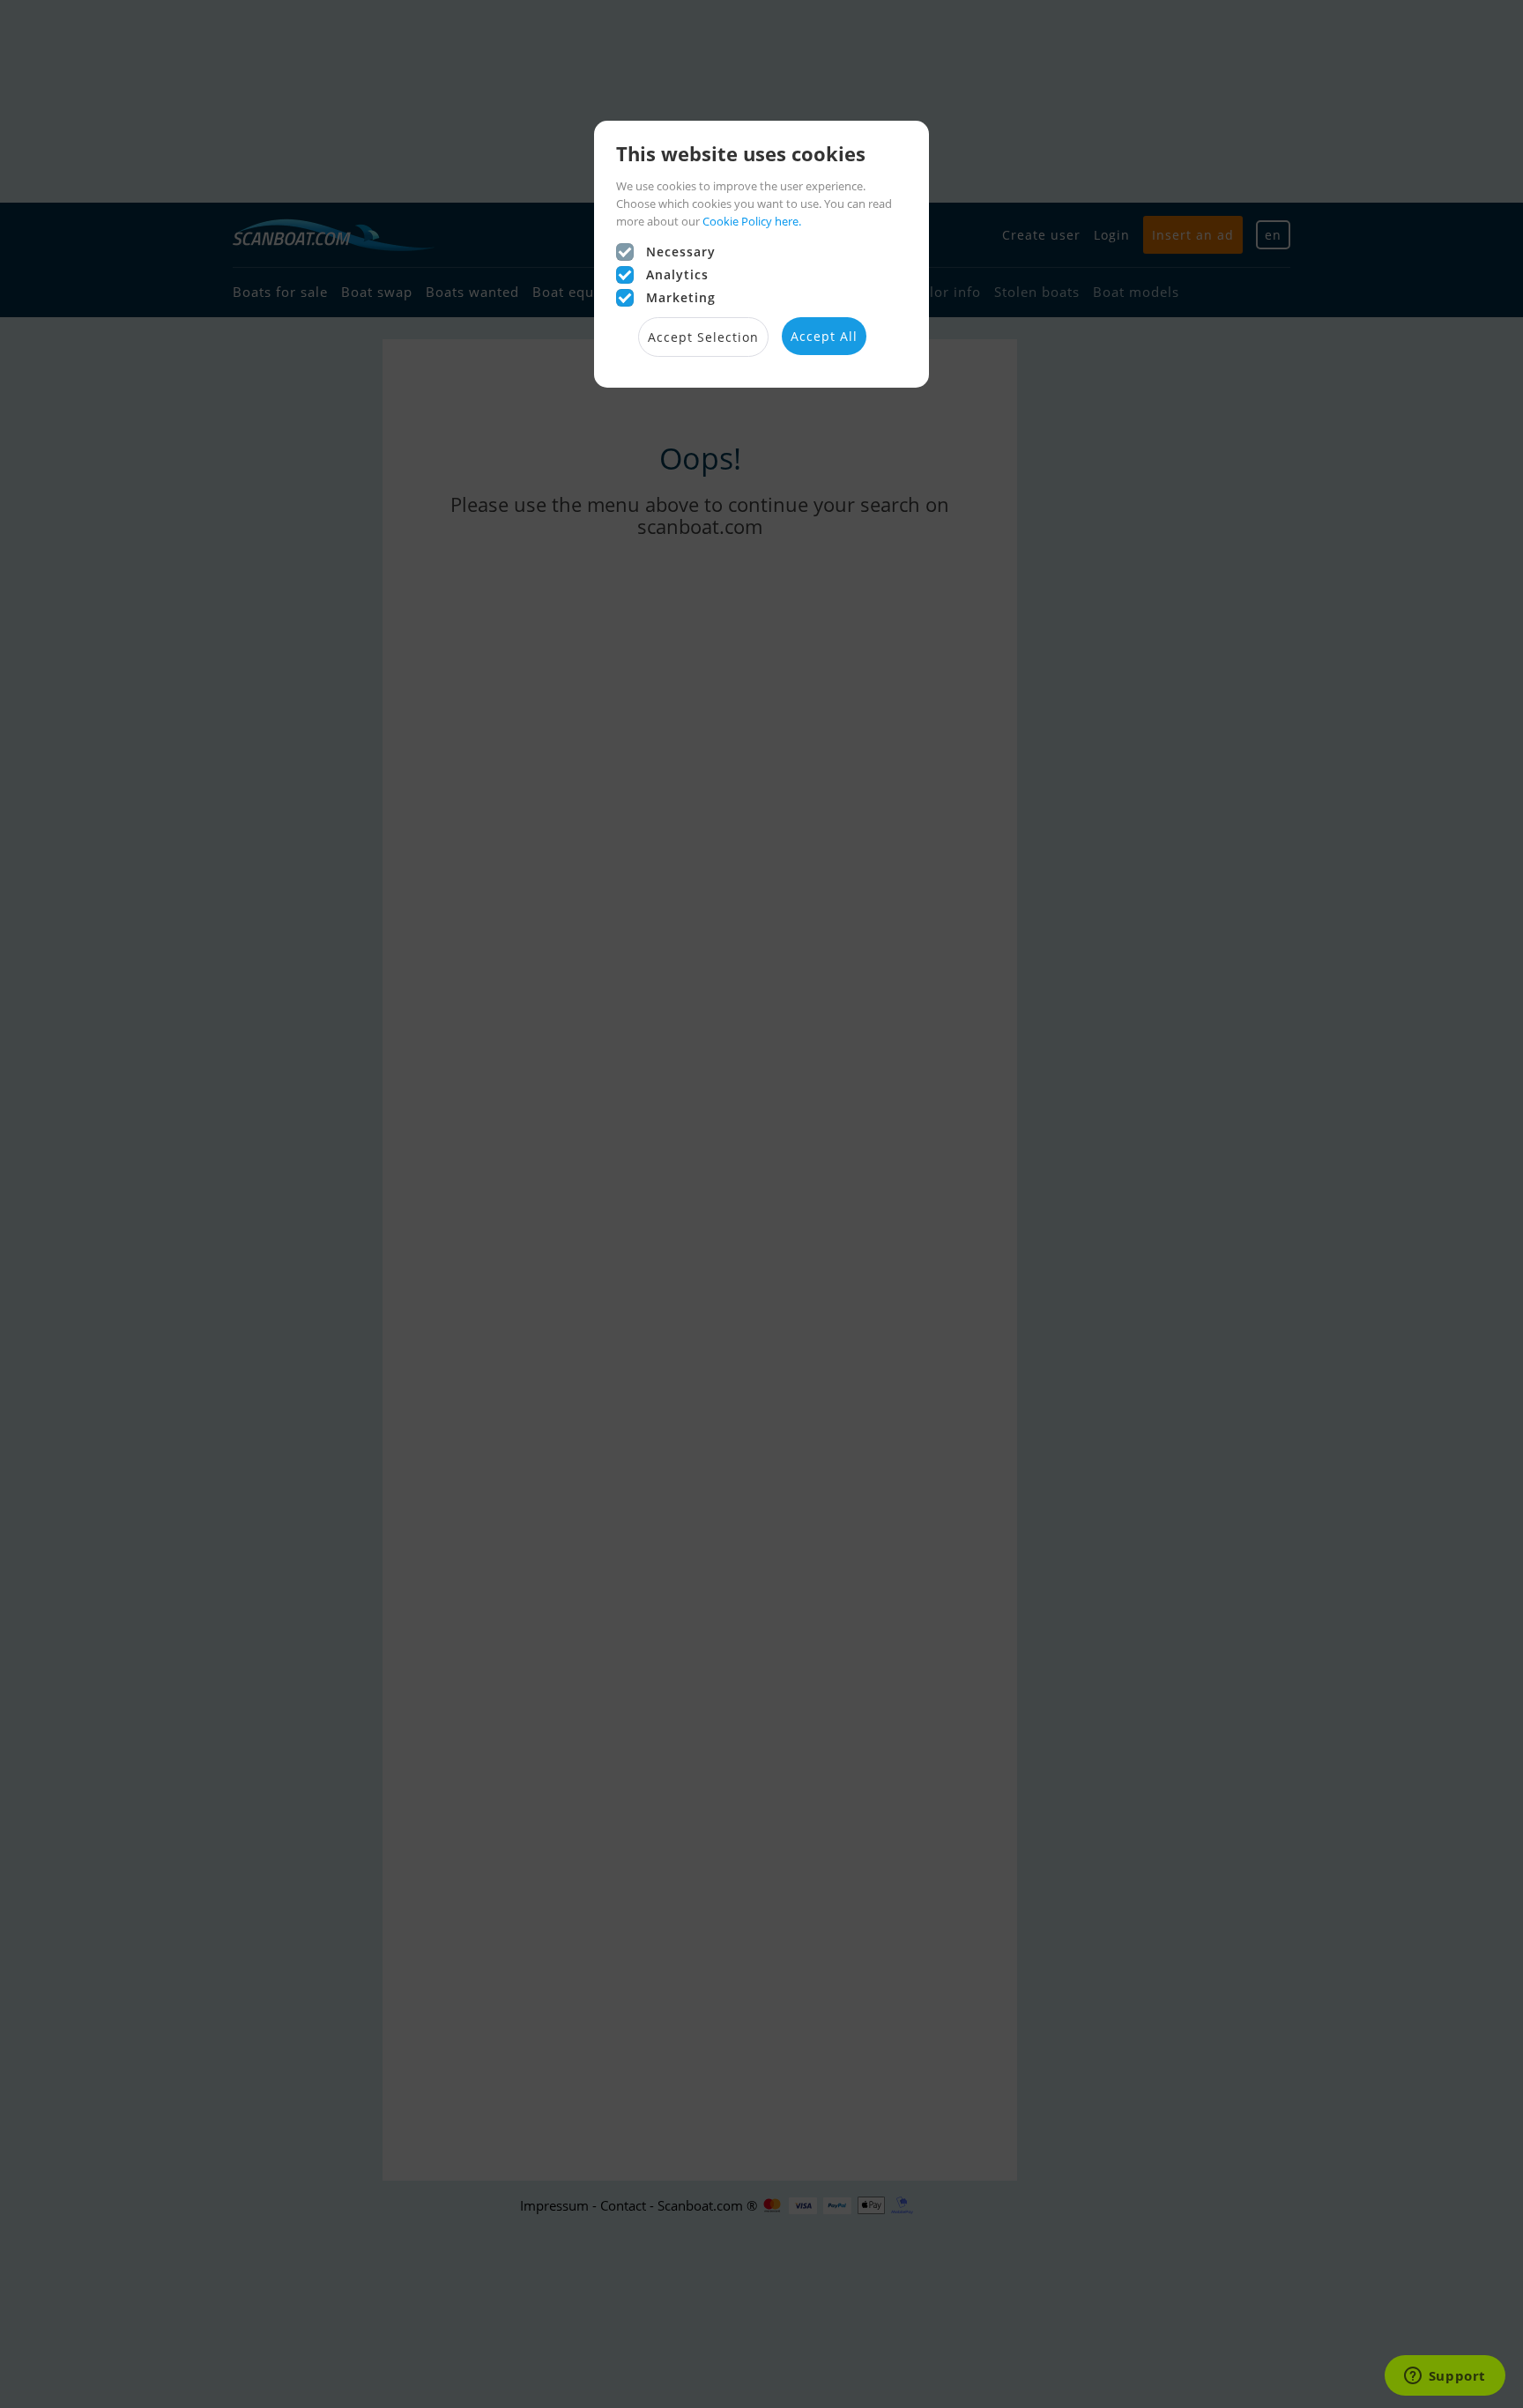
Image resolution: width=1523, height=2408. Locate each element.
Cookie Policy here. (752, 221)
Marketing (681, 297)
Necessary (681, 252)
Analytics (677, 274)
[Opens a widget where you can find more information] (1445, 2377)
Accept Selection (703, 337)
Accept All (824, 336)
